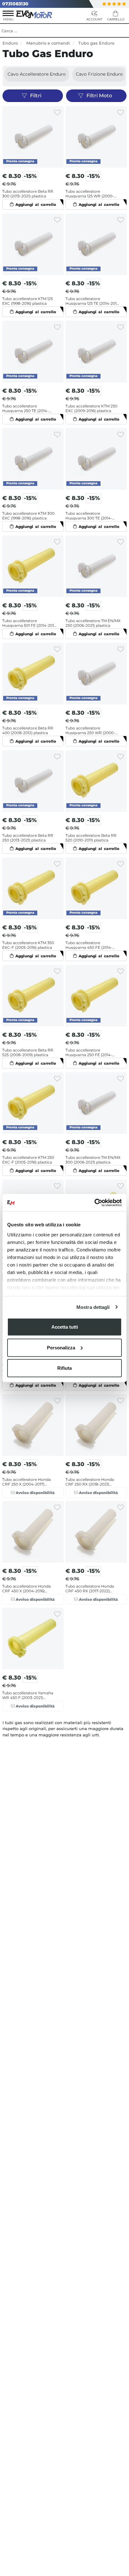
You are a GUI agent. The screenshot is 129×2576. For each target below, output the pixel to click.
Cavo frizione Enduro (99, 74)
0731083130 (15, 4)
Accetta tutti (65, 1327)
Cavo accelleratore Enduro (37, 74)
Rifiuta (64, 1368)
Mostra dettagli (93, 1307)
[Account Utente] (94, 17)
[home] (35, 14)
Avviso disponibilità (35, 1493)
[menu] (8, 17)
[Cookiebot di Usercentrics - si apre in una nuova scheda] (94, 1202)
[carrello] (116, 17)
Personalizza (61, 1347)
